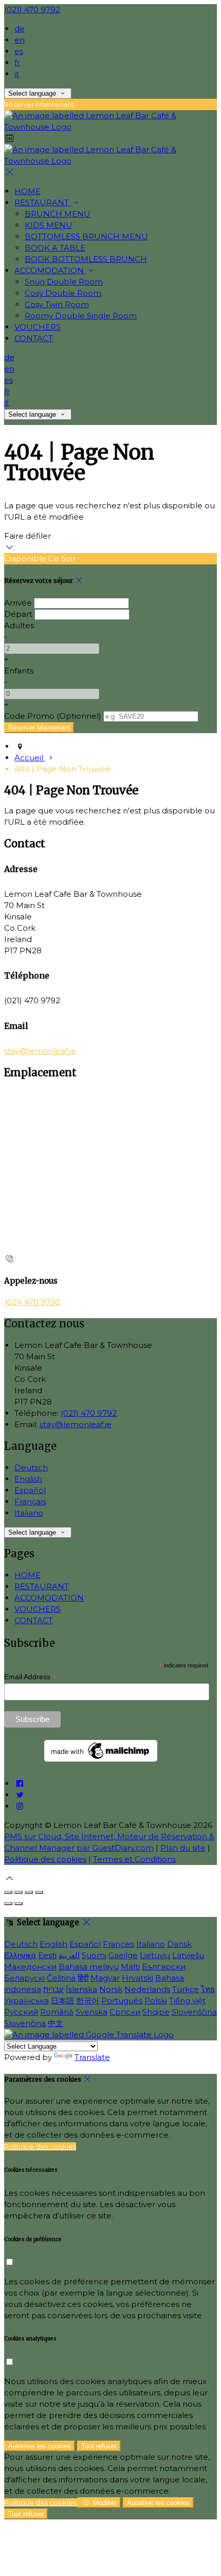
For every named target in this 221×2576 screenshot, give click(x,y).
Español (30, 1490)
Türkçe (186, 1989)
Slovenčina (25, 2023)
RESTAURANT (43, 202)
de (20, 29)
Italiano (29, 1513)
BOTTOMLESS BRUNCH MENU (86, 236)
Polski (156, 2001)
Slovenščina (194, 2012)
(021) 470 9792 (32, 10)
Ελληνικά (20, 1955)
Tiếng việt (187, 2001)
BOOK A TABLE (55, 248)
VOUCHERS (38, 327)
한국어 (88, 2001)
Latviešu (188, 1955)
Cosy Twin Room (57, 304)
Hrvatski (137, 1978)
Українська (26, 2001)
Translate (92, 2057)
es (19, 51)
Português (122, 2001)
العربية (69, 1955)
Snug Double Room (64, 282)
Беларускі (24, 1978)
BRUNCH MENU (58, 214)
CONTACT (34, 338)
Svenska (91, 2012)
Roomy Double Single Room (81, 316)
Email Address (30, 1677)
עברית (53, 1989)
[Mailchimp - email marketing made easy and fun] (101, 1759)
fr (17, 63)
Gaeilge (123, 1955)
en (20, 40)
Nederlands (147, 1989)
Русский (21, 2012)
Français (30, 1502)
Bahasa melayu (89, 1967)
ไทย (208, 1989)
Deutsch (31, 1468)
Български (164, 1967)
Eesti (47, 1955)
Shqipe (156, 2012)
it (17, 74)
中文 (56, 2023)
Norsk (111, 1989)
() (53, 716)
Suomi (94, 1955)
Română (57, 2012)
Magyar (105, 1978)
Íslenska (81, 1989)
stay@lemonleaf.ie (40, 1051)
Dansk (179, 1944)
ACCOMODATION (50, 270)
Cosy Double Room (63, 293)
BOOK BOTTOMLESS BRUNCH (86, 259)
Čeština (61, 1978)
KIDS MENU (49, 225)
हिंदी (83, 1978)
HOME (27, 191)
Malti (130, 1967)
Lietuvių (155, 1955)
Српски (125, 2012)
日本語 (62, 2001)
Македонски (30, 1967)
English (28, 1479)
